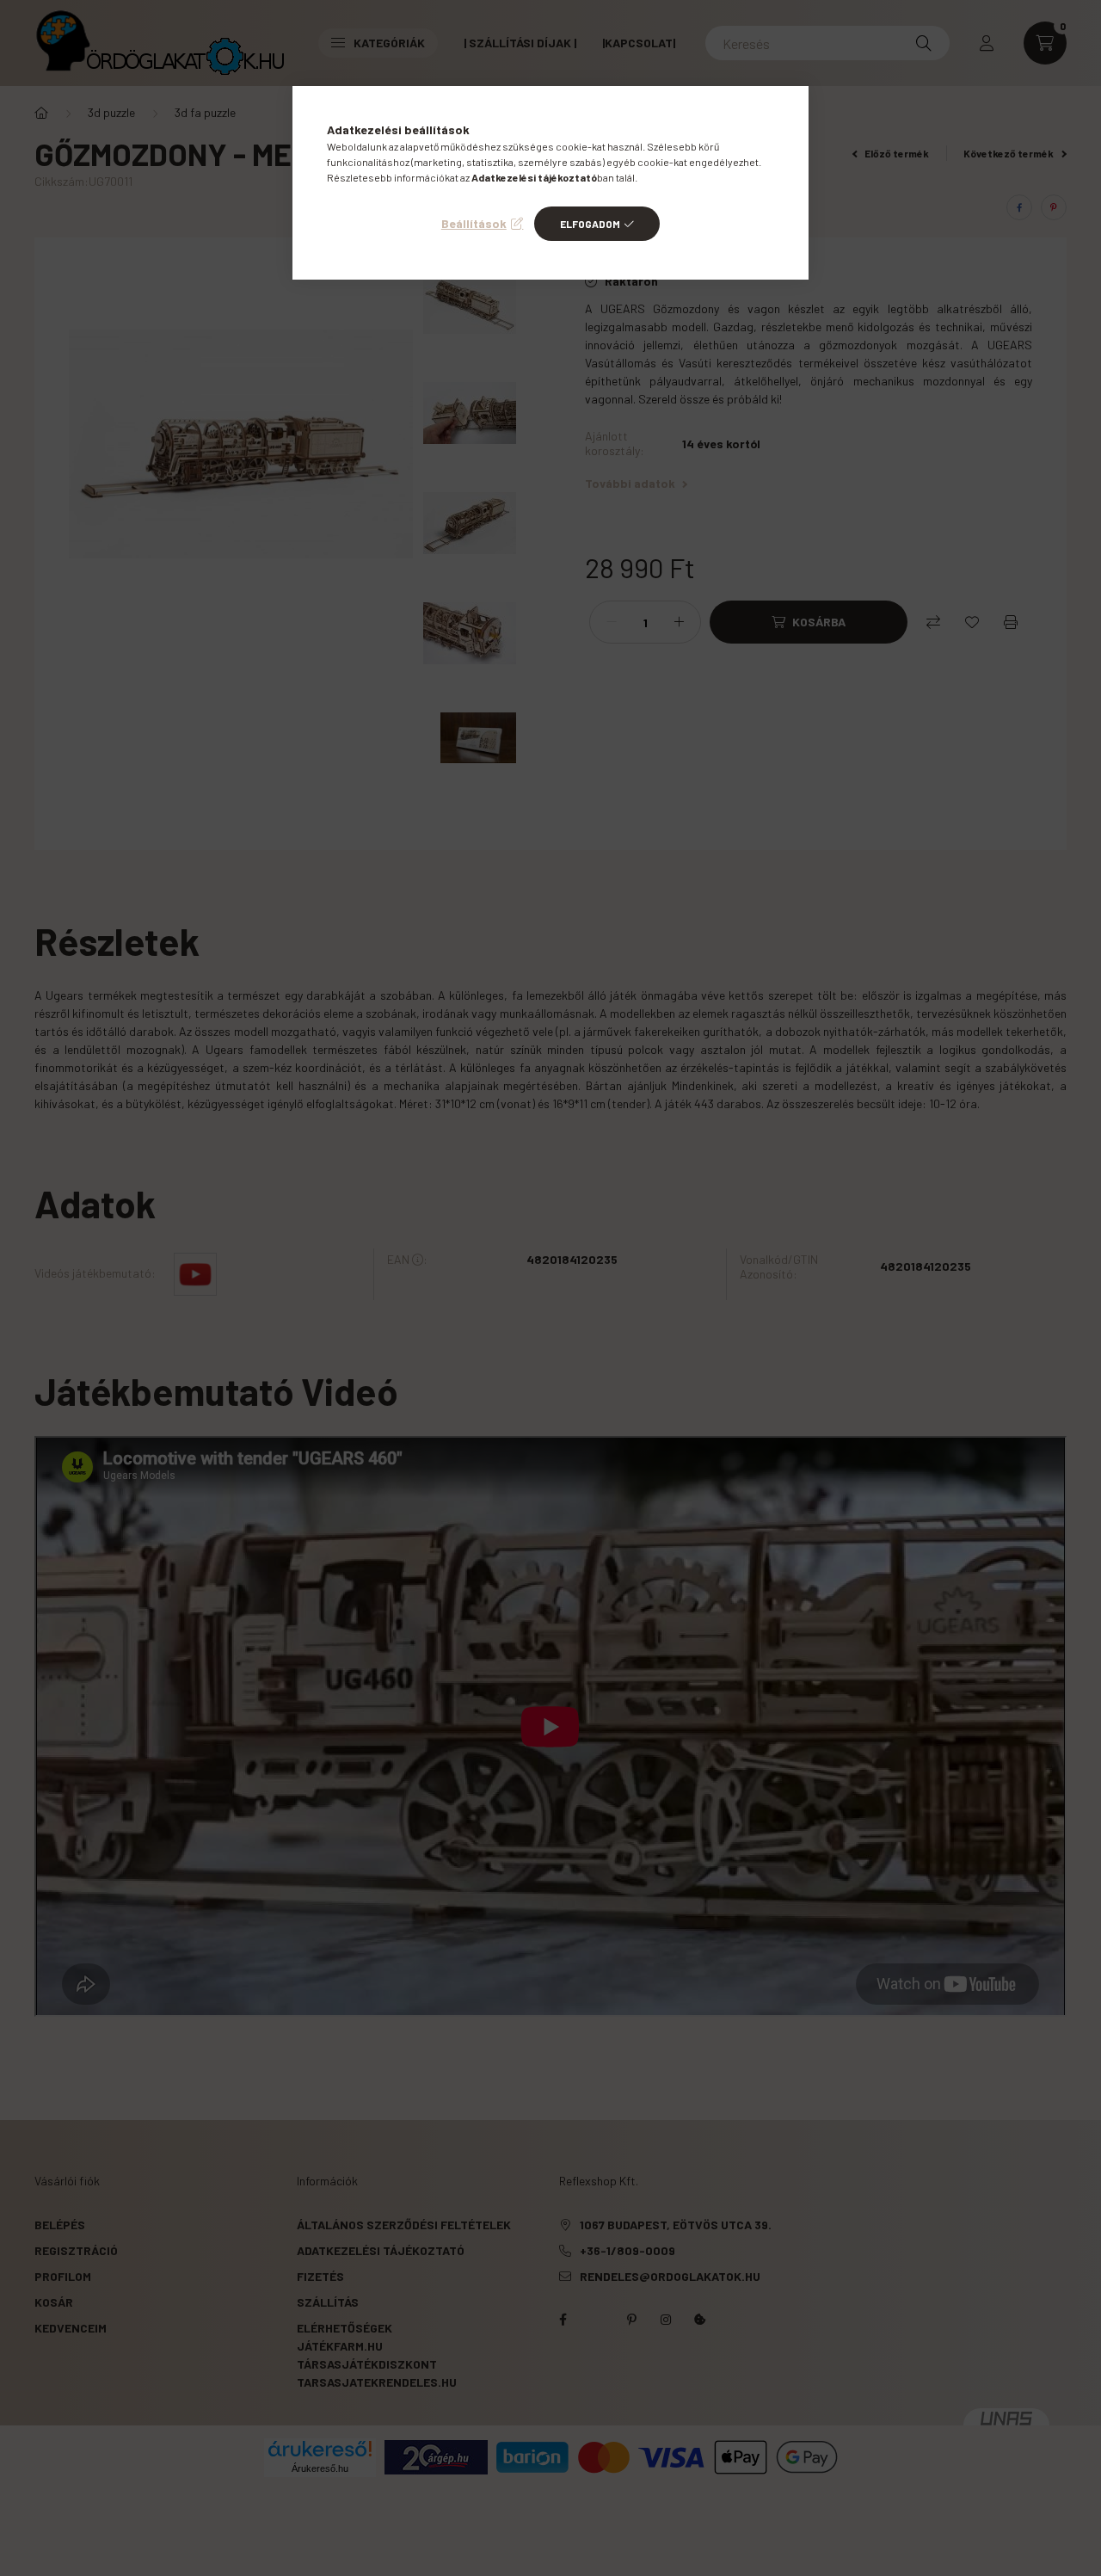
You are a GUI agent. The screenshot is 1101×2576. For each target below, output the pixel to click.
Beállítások (474, 223)
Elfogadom (590, 224)
